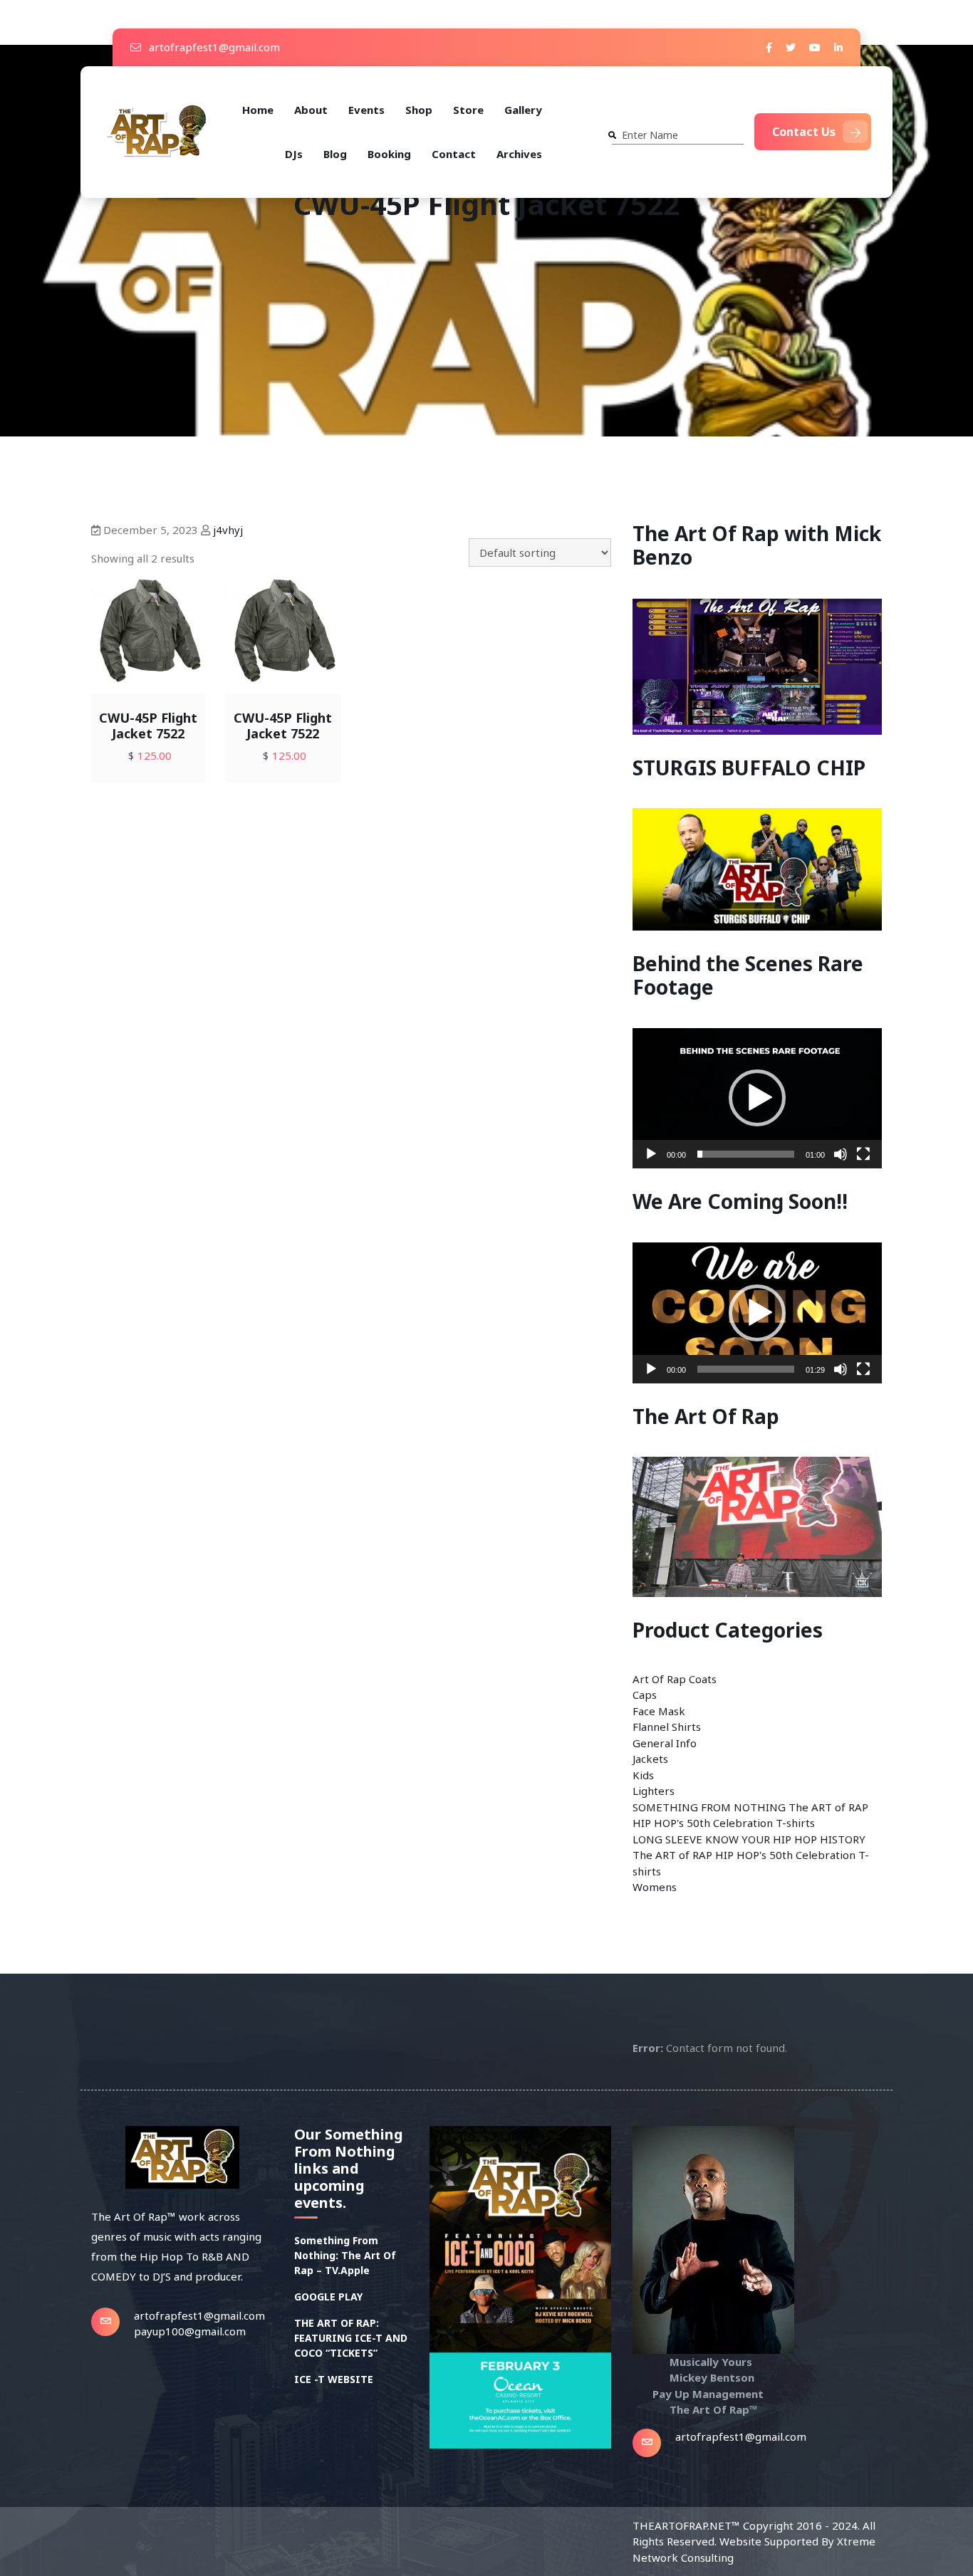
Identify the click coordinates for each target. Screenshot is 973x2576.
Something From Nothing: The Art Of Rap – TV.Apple (345, 2255)
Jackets (650, 1759)
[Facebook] (769, 47)
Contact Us (804, 132)
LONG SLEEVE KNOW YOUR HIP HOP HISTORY (749, 1839)
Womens (655, 1887)
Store (468, 110)
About (311, 110)
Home (258, 110)
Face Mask (659, 1711)
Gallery (523, 110)
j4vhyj (228, 530)
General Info (665, 1743)
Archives (519, 154)
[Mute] (841, 1154)
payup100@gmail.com (190, 2331)
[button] (757, 1098)
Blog (335, 154)
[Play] (651, 1154)
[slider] (746, 1154)
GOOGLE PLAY (328, 2297)
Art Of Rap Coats (675, 1679)
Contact (454, 154)
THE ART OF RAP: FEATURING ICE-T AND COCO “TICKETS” (351, 2338)
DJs (294, 154)
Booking (389, 154)
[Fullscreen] (863, 1154)
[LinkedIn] (838, 47)
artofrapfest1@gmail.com (213, 47)
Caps (645, 1695)
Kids (643, 1775)
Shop (419, 110)
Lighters (654, 1791)
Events (366, 110)
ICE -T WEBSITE (334, 2379)
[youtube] (815, 47)
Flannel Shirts (667, 1727)
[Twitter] (791, 47)
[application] (757, 1098)
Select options (175, 682)
